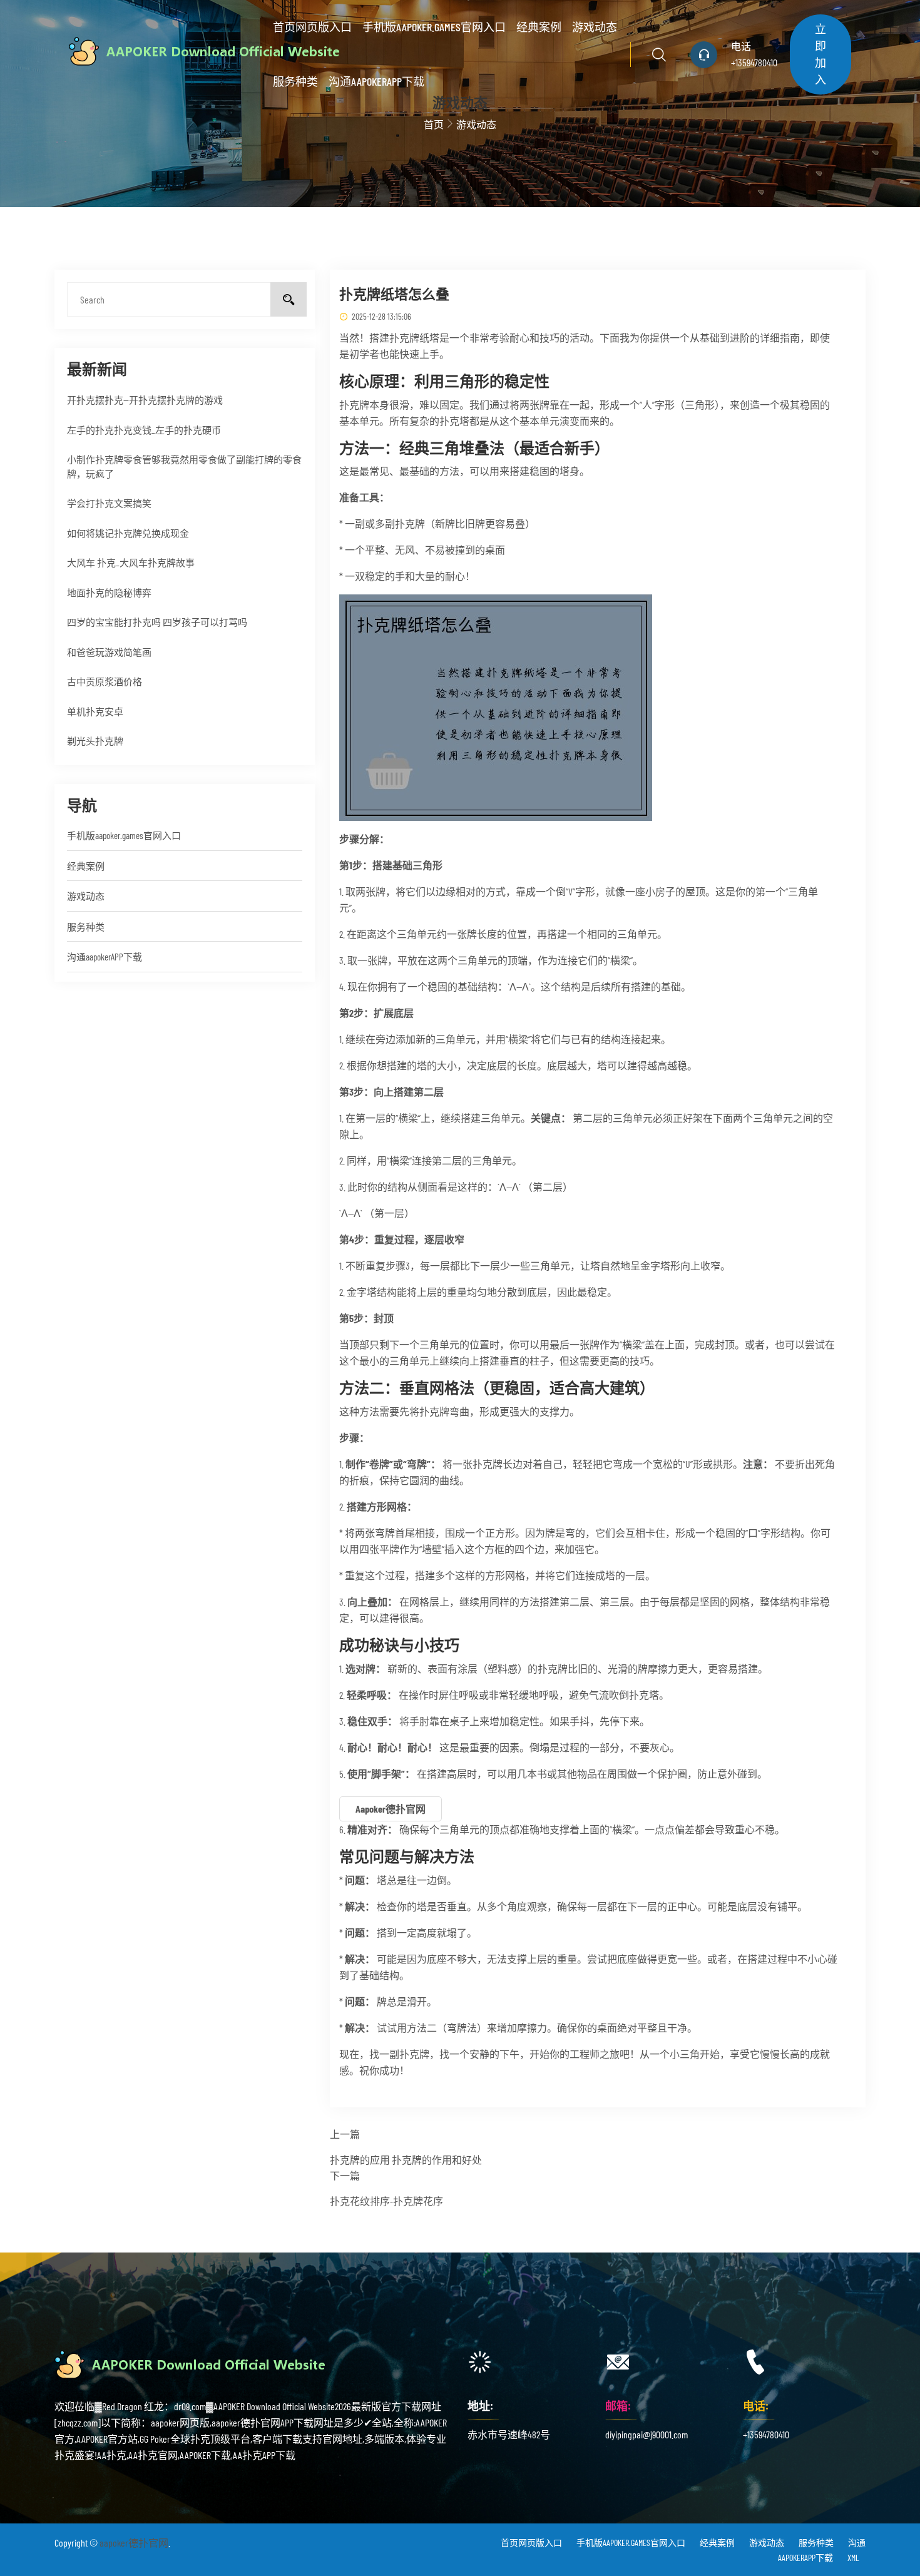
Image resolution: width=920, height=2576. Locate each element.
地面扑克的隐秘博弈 (109, 593)
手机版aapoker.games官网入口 (434, 27)
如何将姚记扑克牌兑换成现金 (128, 533)
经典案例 (539, 27)
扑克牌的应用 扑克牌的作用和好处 (406, 2160)
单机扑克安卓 (95, 711)
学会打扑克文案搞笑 (109, 503)
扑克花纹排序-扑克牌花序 (386, 2201)
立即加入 (820, 54)
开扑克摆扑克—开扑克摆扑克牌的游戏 (145, 400)
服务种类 (295, 81)
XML (853, 2558)
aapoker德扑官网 (134, 2543)
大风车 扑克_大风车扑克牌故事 (131, 563)
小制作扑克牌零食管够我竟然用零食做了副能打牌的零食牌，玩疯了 (184, 466)
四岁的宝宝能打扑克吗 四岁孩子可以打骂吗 (157, 622)
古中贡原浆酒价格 (105, 681)
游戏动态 (595, 27)
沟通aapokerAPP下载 (376, 81)
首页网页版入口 (312, 27)
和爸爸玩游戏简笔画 (109, 652)
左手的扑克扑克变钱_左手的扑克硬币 (144, 430)
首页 (434, 124)
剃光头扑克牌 (95, 741)
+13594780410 (754, 62)
